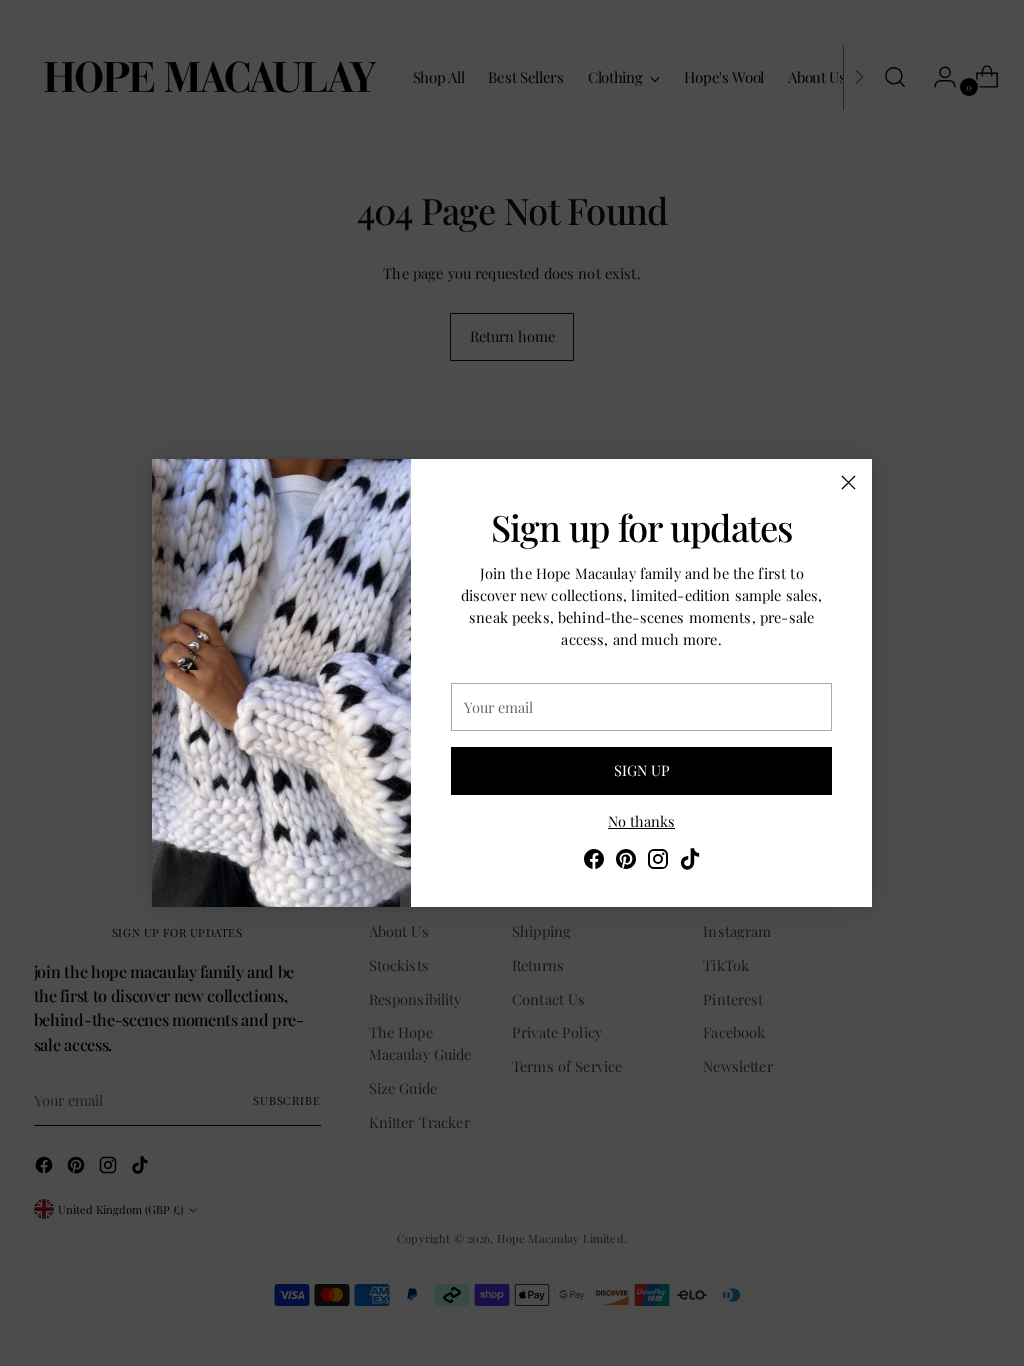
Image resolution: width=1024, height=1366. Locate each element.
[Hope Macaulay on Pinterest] (626, 862)
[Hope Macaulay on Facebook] (594, 862)
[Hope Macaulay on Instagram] (658, 862)
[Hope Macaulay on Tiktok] (690, 862)
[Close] (848, 482)
